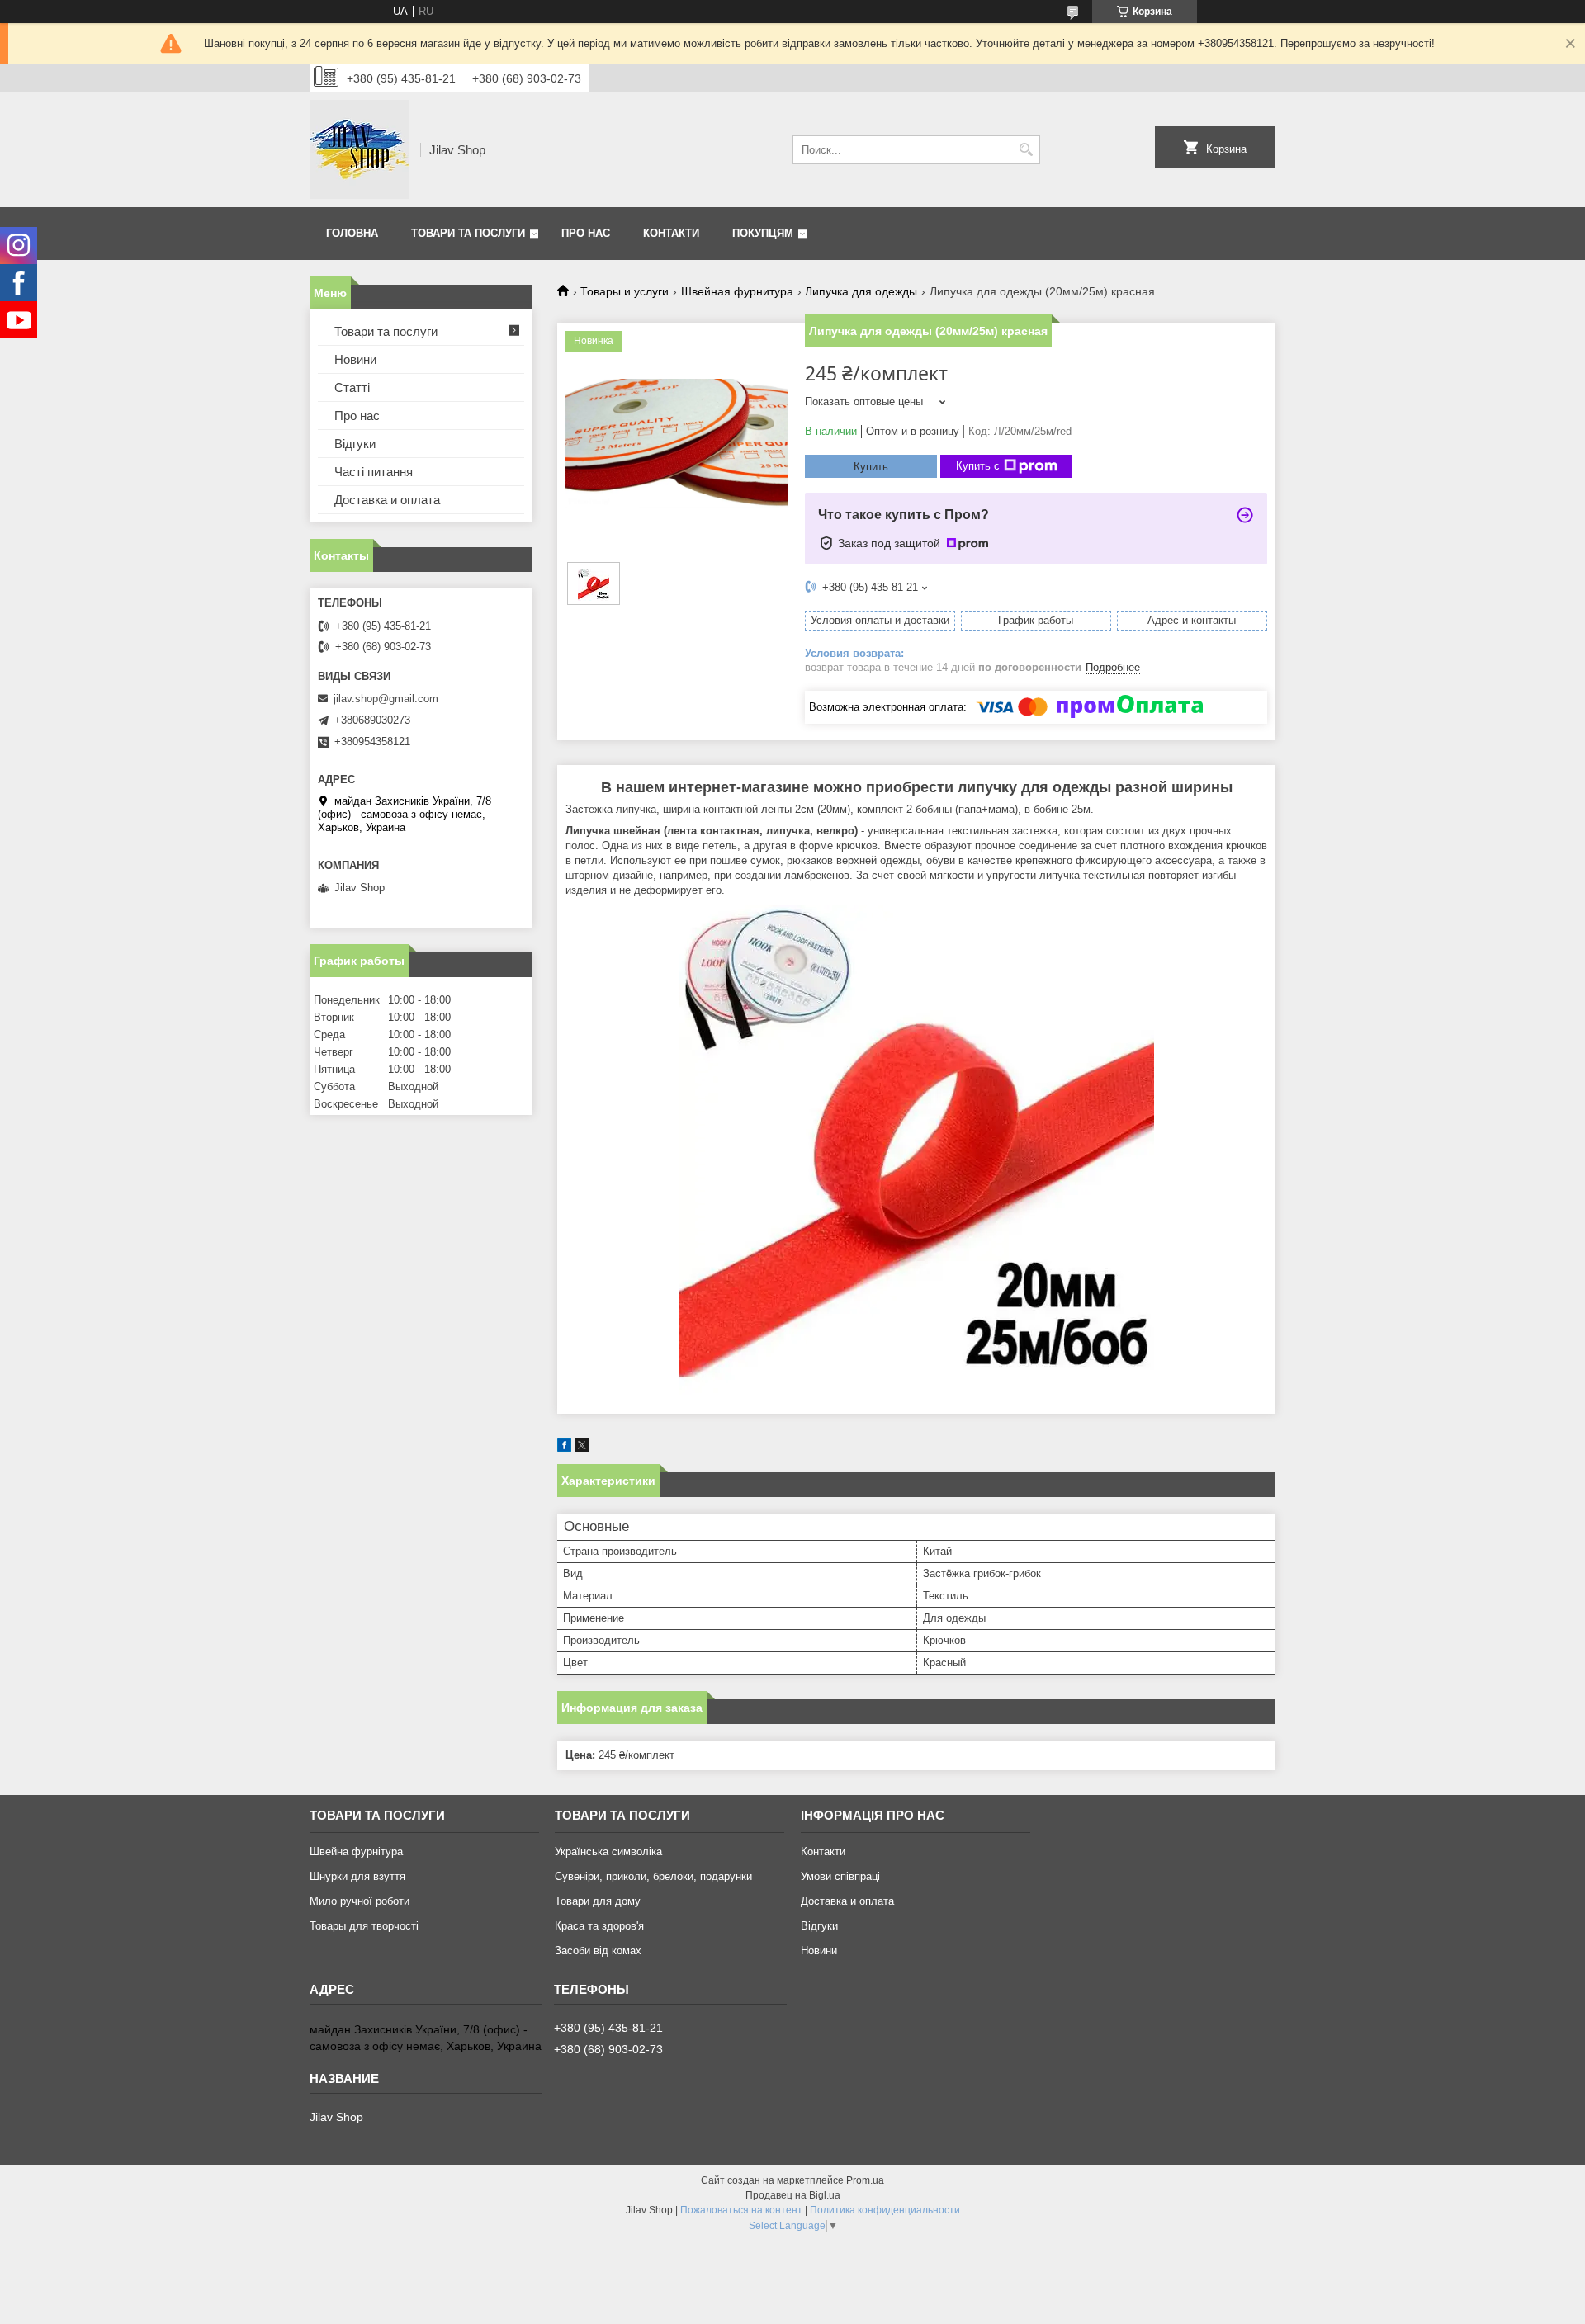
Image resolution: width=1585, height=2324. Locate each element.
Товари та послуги (468, 233)
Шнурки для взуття (357, 1876)
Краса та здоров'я (599, 1926)
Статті (352, 387)
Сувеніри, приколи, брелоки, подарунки (653, 1876)
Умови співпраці (840, 1876)
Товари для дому (598, 1901)
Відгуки (355, 444)
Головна (352, 233)
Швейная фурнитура (737, 291)
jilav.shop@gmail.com (386, 699)
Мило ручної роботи (360, 1901)
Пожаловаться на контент (741, 2210)
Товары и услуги (625, 291)
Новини (355, 359)
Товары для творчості (364, 1926)
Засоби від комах (598, 1951)
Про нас (586, 233)
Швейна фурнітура (356, 1852)
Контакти (671, 233)
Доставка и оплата (387, 500)
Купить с (978, 466)
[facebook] (564, 1448)
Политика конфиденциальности (885, 2210)
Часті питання (374, 472)
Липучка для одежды (861, 291)
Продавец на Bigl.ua (793, 2195)
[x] (582, 1448)
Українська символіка (608, 1852)
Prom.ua (865, 2180)
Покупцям (763, 233)
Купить (871, 467)
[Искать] (1026, 150)
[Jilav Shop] (359, 149)
